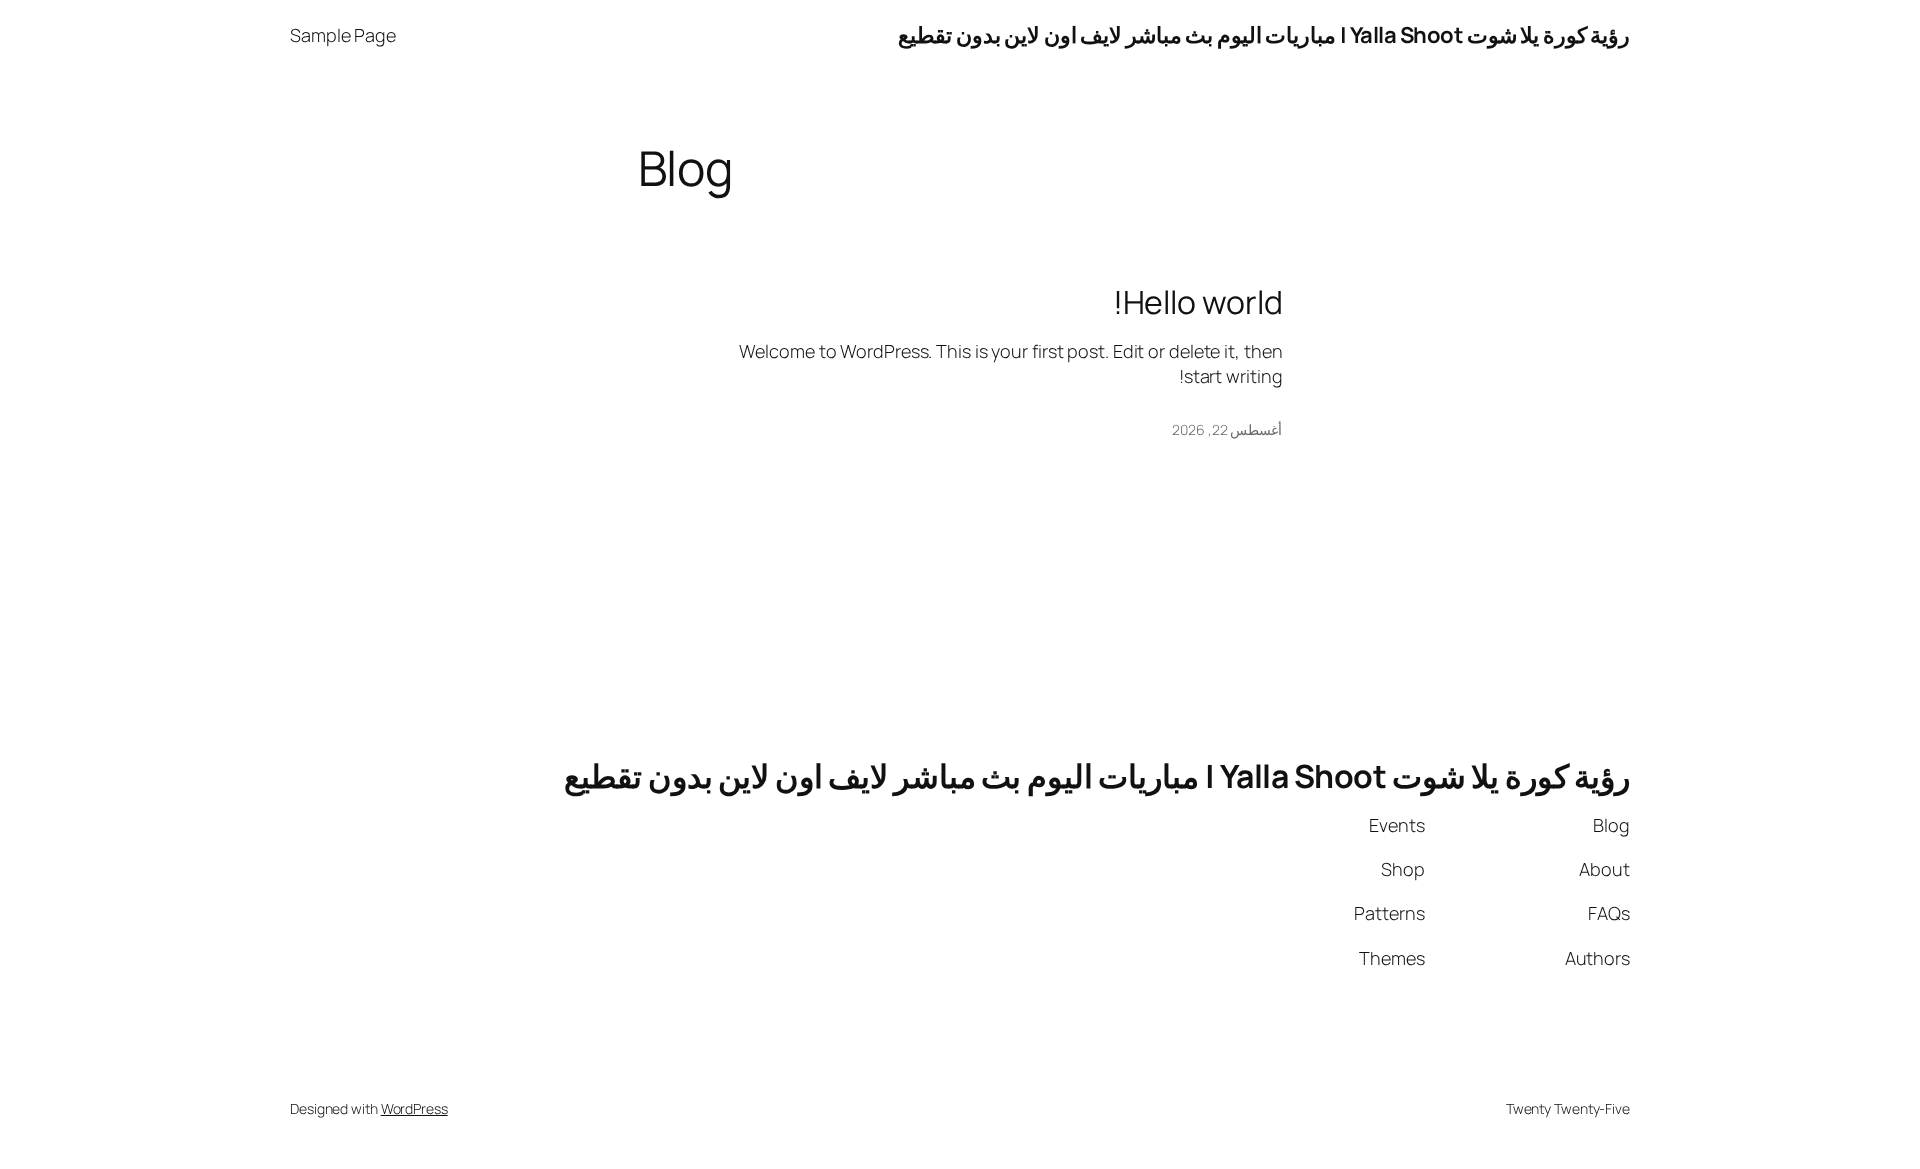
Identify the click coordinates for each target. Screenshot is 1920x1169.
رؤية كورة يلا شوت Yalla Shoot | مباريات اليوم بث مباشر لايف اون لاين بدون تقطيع (1264, 35)
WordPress (414, 1108)
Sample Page (343, 35)
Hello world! (1198, 302)
